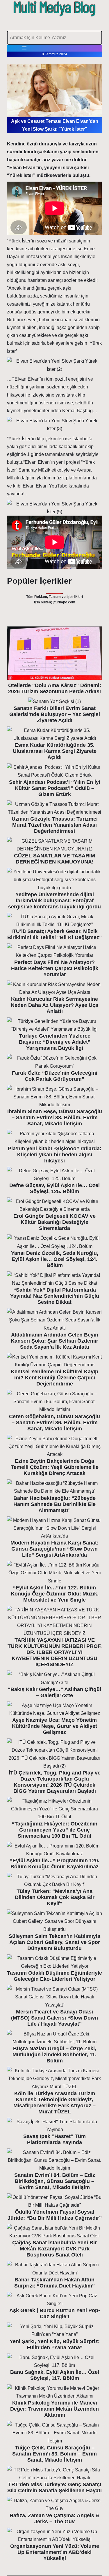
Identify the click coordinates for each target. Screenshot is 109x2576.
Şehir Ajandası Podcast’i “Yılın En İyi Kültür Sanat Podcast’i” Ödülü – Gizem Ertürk (55, 788)
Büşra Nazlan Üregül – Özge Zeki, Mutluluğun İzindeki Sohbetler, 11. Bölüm (54, 2055)
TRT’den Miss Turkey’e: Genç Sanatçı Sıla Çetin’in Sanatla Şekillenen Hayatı (54, 2488)
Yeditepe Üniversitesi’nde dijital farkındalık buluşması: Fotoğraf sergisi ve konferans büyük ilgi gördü (54, 901)
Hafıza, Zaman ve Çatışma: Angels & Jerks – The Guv (54, 2519)
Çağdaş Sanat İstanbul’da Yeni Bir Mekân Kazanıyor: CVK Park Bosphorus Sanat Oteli (54, 2249)
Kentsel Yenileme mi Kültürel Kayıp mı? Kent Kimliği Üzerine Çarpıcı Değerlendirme (54, 1378)
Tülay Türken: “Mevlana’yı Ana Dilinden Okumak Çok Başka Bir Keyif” (55, 1897)
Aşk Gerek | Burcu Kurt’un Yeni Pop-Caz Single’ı (55, 2313)
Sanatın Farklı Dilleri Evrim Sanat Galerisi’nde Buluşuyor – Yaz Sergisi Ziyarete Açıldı (55, 714)
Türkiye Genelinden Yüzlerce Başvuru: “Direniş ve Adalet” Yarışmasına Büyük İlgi (55, 1042)
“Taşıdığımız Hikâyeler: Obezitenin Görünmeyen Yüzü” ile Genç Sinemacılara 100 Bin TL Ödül (55, 1830)
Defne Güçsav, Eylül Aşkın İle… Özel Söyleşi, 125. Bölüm (54, 1188)
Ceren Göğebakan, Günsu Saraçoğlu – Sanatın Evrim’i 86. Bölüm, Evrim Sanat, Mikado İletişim (54, 1423)
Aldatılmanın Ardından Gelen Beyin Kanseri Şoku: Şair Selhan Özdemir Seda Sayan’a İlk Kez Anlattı (54, 1341)
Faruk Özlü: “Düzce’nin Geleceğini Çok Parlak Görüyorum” (55, 1076)
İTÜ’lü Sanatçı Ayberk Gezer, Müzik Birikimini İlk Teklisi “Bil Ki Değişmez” (54, 934)
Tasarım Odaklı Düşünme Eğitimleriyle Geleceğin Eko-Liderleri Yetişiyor (54, 1976)
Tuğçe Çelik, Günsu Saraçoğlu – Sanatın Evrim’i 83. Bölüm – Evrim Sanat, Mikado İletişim (54, 2454)
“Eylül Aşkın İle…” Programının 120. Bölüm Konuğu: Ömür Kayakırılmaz (55, 1864)
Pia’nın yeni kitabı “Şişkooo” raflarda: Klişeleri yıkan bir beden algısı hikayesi (55, 1155)
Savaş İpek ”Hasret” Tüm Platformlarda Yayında (54, 2139)
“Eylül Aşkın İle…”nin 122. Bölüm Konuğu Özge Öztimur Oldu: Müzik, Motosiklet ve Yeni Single (55, 1594)
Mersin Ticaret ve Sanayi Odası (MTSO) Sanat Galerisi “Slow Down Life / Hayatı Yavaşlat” (54, 2018)
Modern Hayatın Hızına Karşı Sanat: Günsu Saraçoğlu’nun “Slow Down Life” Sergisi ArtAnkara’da (54, 1549)
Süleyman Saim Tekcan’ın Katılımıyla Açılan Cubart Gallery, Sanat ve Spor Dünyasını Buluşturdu (54, 1942)
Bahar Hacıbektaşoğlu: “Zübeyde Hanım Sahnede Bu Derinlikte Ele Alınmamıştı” (54, 1504)
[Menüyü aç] (24, 48)
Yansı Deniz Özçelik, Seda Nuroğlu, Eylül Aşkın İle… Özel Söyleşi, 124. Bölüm (55, 1259)
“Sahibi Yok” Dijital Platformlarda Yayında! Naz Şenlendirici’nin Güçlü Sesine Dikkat (55, 1296)
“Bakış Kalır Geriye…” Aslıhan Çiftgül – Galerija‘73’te (54, 1692)
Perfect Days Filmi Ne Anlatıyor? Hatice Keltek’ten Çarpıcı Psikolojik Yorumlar (55, 968)
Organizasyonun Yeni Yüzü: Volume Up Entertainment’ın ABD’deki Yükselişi (55, 2552)
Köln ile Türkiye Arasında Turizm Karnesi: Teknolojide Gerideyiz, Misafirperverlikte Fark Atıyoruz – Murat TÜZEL (54, 2103)
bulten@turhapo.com (58, 602)
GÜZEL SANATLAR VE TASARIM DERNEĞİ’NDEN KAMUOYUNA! (54, 859)
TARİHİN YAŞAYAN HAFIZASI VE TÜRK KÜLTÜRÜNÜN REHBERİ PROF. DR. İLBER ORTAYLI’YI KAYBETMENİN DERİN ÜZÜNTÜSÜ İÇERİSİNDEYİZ (55, 1652)
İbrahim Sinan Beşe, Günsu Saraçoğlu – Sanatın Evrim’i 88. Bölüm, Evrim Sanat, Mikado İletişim (55, 1118)
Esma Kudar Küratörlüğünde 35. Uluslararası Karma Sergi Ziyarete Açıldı (55, 751)
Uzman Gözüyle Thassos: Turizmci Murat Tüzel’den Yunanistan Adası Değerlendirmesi (55, 825)
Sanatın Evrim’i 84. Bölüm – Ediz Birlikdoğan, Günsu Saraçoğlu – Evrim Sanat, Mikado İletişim (55, 2181)
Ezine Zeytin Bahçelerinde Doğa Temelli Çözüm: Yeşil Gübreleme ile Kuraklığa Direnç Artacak (55, 1467)
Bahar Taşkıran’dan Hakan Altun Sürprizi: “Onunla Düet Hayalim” (54, 2283)
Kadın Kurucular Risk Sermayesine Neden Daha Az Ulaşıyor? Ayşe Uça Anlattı (54, 1005)
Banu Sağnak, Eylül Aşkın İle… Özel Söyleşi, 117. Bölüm (55, 2375)
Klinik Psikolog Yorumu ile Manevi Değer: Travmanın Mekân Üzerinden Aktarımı (54, 2409)
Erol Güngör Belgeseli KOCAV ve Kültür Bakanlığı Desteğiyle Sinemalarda (54, 1222)
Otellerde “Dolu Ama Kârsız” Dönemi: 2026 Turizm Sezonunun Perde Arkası (55, 688)
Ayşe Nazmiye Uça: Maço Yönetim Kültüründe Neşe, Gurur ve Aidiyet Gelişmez (54, 1726)
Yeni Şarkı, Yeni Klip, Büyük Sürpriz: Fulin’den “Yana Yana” (55, 2344)
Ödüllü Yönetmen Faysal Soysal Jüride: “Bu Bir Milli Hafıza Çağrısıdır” (55, 2215)
